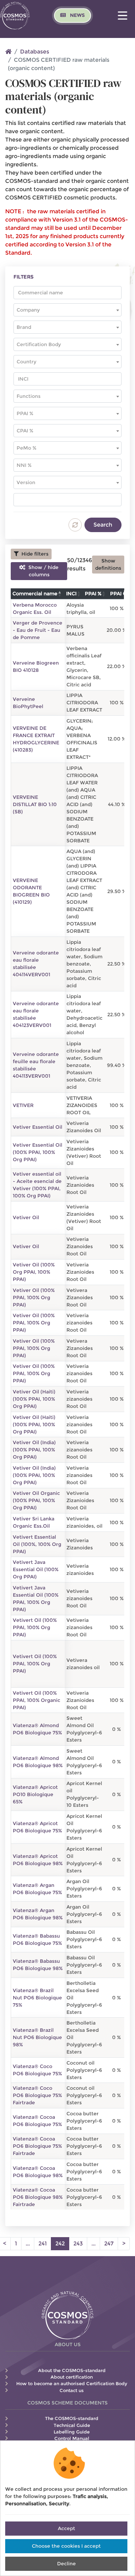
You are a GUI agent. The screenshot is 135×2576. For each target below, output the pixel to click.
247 (109, 2244)
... (28, 2244)
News (77, 15)
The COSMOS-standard (72, 2418)
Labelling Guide (72, 2432)
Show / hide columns (42, 571)
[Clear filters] (75, 525)
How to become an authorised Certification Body (72, 2384)
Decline (66, 2564)
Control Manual (72, 2438)
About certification (72, 2377)
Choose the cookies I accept (66, 2546)
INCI (71, 594)
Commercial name (35, 594)
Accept (66, 2528)
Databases (35, 52)
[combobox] (67, 310)
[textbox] (67, 310)
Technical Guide (72, 2425)
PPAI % (93, 594)
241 (43, 2244)
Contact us (72, 2391)
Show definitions (108, 564)
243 (78, 2244)
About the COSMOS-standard (72, 2371)
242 (62, 2243)
